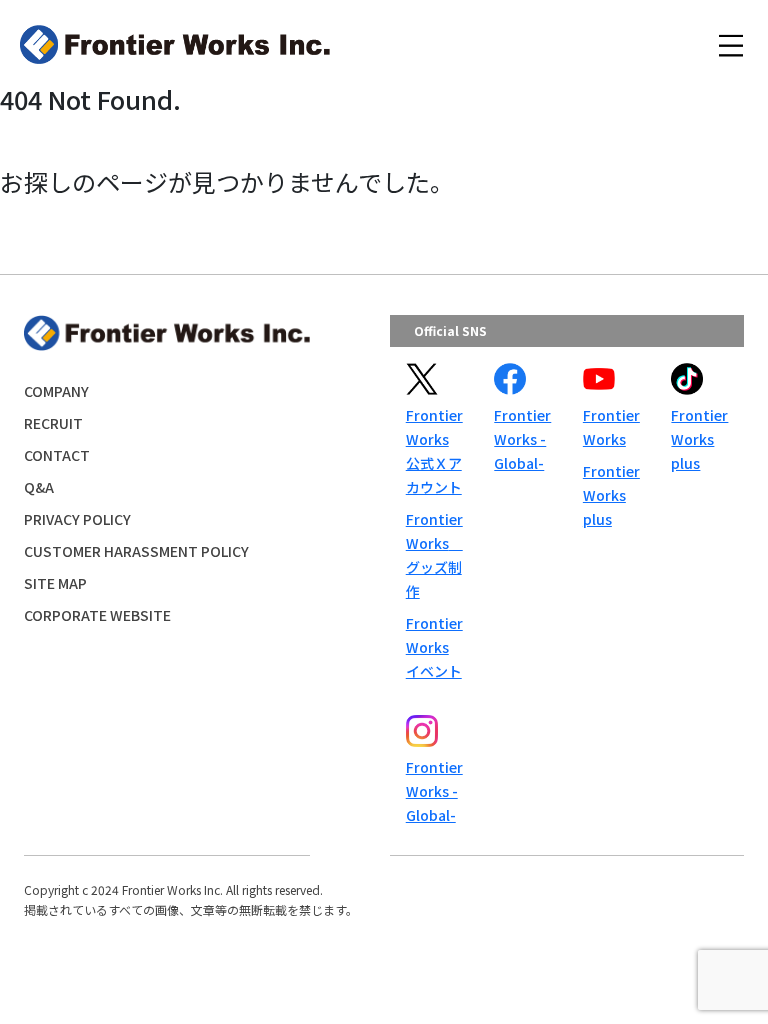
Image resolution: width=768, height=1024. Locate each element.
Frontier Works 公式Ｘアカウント (434, 451)
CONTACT (57, 455)
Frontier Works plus (611, 495)
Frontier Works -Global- (522, 439)
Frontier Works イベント (434, 647)
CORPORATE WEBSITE (97, 615)
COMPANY (56, 391)
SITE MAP (55, 583)
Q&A (39, 487)
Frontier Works (611, 427)
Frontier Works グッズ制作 (434, 555)
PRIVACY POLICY (77, 519)
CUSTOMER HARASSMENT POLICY (136, 551)
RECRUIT (53, 423)
